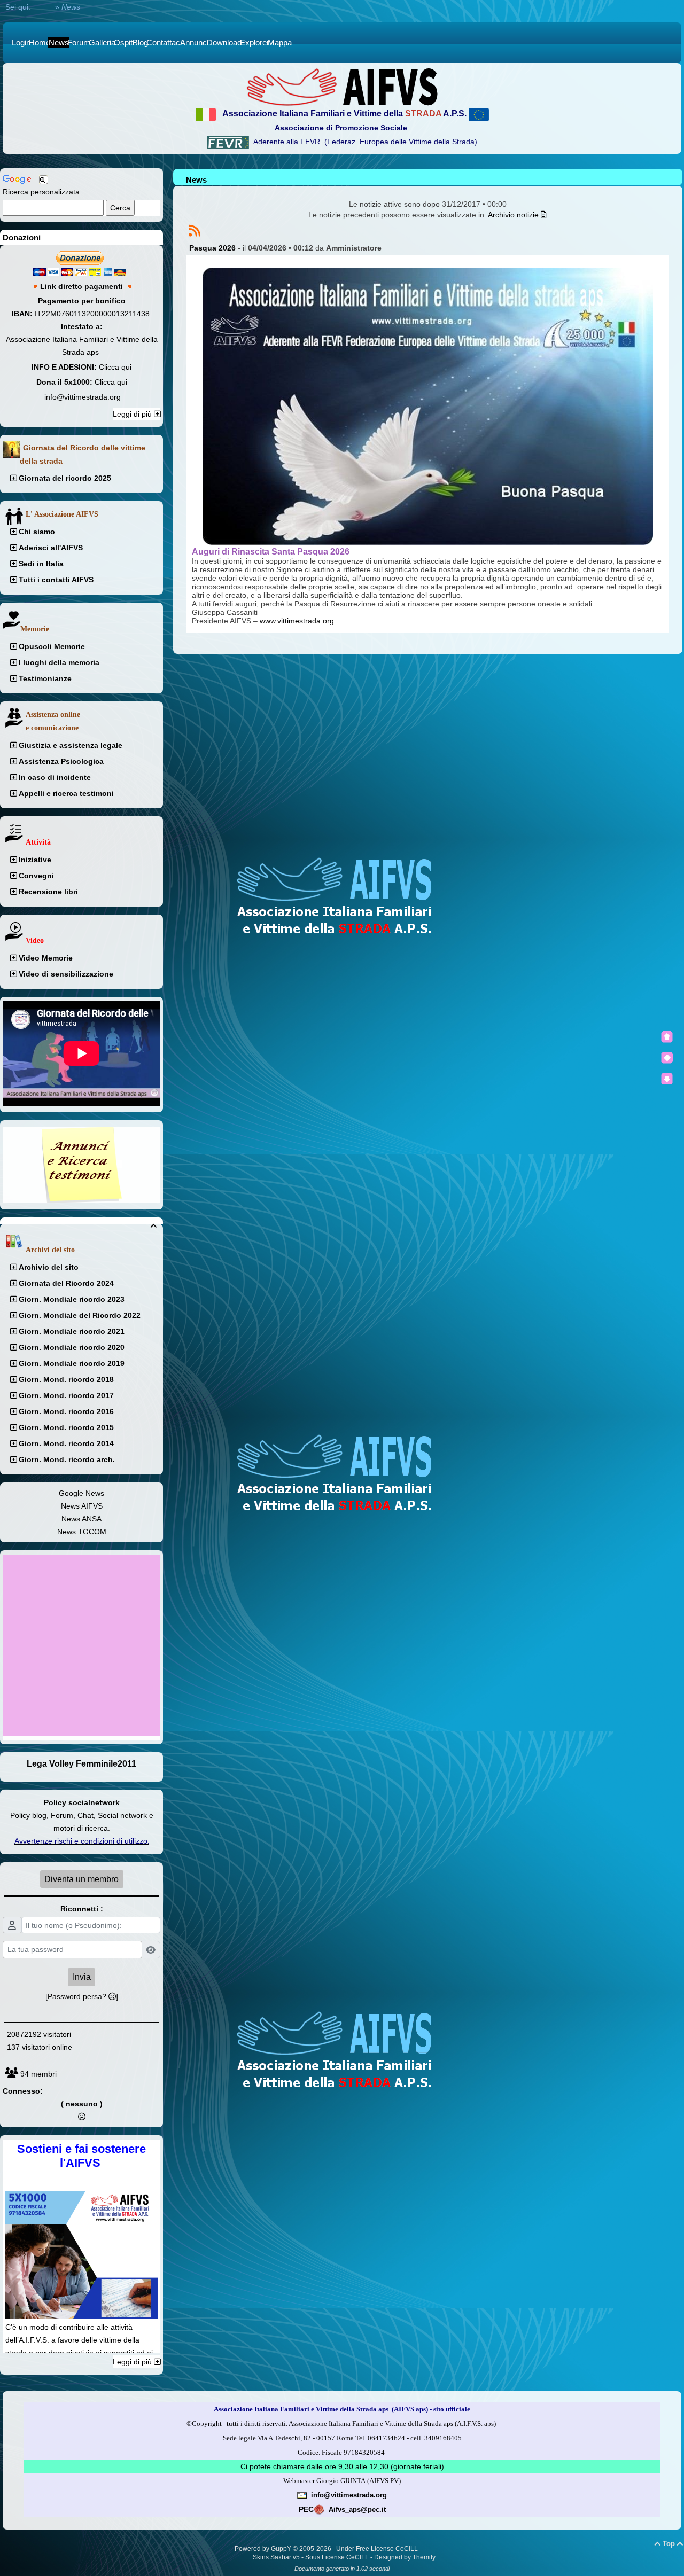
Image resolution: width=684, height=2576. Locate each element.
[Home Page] (342, 87)
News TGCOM (82, 1532)
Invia (82, 1977)
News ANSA (81, 1519)
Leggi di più (133, 414)
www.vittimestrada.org (297, 621)
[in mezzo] (667, 1058)
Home (43, 7)
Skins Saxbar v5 (276, 2557)
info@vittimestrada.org (83, 397)
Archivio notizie (514, 215)
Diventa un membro (81, 1879)
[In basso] (667, 1079)
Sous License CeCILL (337, 2557)
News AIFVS (82, 1506)
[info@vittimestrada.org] (302, 2495)
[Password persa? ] (82, 1996)
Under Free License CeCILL (378, 2549)
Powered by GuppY (264, 2549)
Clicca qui (115, 367)
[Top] (667, 1037)
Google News (81, 1493)
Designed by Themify (405, 2557)
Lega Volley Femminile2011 (81, 1764)
